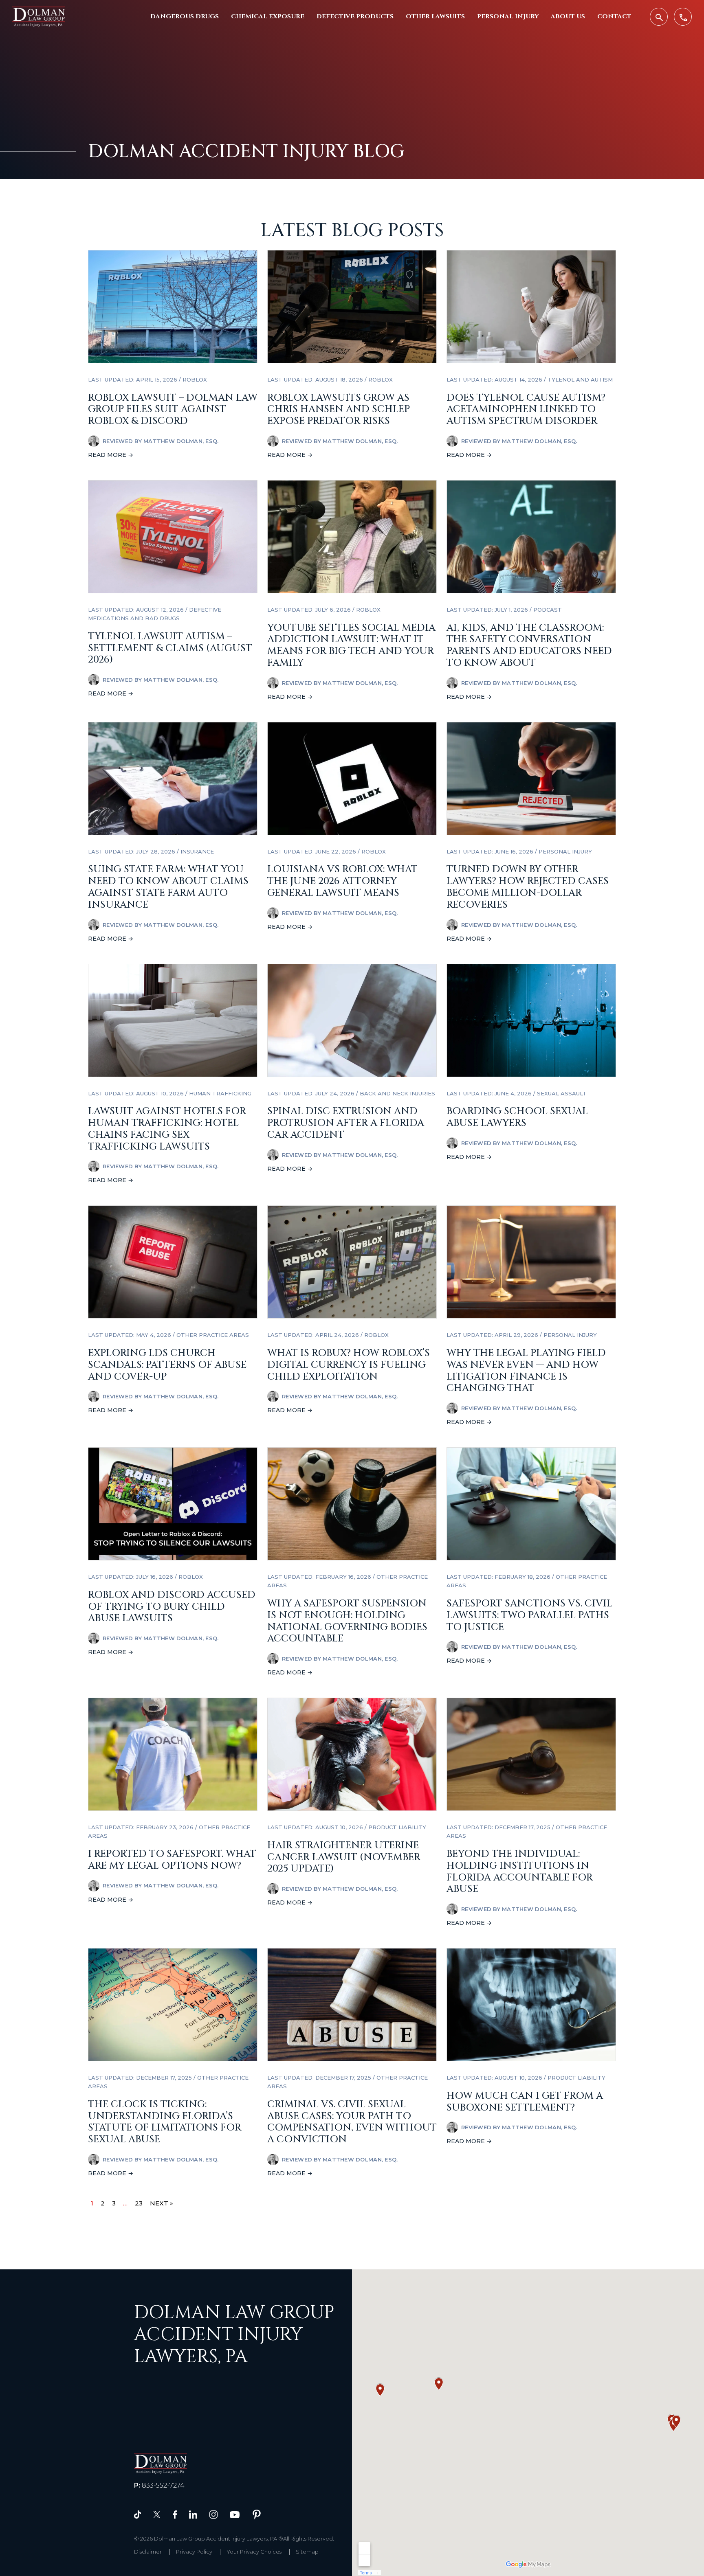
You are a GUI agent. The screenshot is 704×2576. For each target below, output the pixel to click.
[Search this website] (659, 17)
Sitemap (307, 2552)
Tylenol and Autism (580, 380)
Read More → (111, 455)
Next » (162, 2203)
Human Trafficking (220, 1093)
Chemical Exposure (268, 16)
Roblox (195, 380)
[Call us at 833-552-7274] (683, 17)
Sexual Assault (562, 1093)
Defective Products (355, 16)
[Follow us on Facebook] (175, 2514)
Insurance (197, 851)
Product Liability (397, 1827)
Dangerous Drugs (185, 16)
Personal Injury (508, 16)
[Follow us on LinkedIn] (193, 2514)
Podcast (548, 610)
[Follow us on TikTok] (137, 2514)
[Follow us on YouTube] (235, 2514)
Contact (614, 16)
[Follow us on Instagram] (213, 2514)
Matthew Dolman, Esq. (181, 441)
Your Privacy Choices (254, 2552)
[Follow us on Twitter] (157, 2514)
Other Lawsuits (435, 16)
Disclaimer (148, 2552)
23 (139, 2203)
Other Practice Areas (213, 1335)
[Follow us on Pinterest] (257, 2514)
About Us (568, 16)
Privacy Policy (194, 2552)
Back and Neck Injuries (397, 1093)
